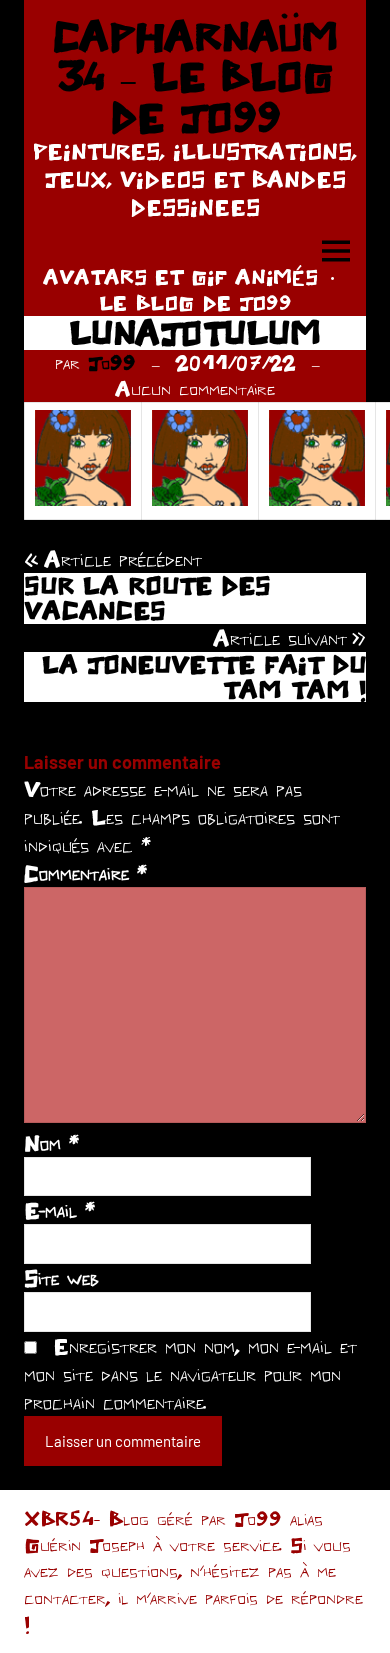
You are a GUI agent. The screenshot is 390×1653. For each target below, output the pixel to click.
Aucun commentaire (195, 388)
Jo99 (112, 362)
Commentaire (85, 873)
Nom (51, 1143)
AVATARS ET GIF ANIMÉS (180, 276)
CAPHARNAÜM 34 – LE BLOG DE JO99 (195, 76)
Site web (61, 1278)
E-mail (59, 1210)
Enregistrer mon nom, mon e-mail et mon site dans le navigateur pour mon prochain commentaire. (190, 1374)
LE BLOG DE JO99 (195, 302)
